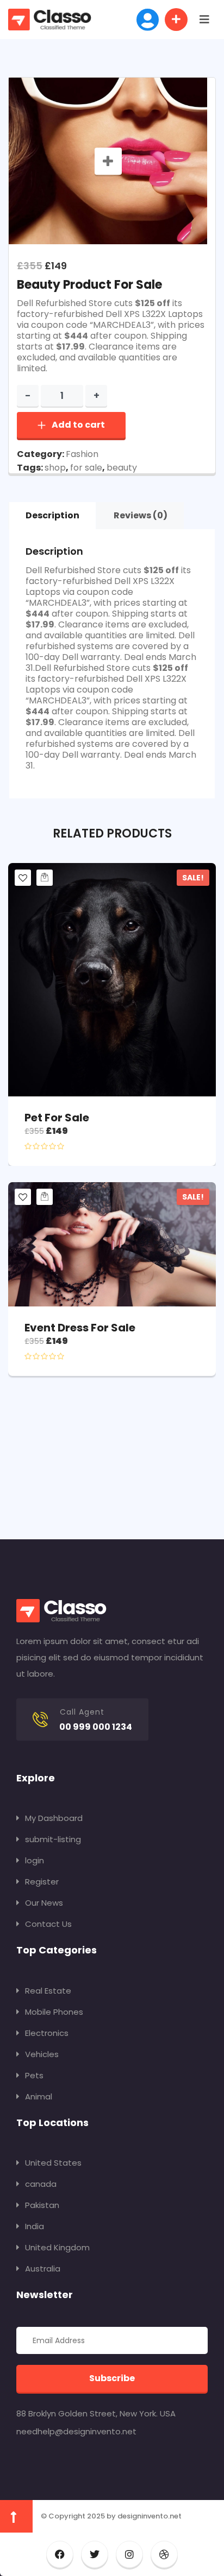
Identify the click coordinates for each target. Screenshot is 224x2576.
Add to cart (78, 425)
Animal (39, 2096)
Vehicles (42, 2054)
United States (53, 2163)
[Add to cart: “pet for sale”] (45, 878)
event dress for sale (80, 1328)
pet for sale (57, 1118)
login (35, 1860)
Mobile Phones (54, 2012)
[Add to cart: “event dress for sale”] (45, 1197)
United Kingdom (57, 2247)
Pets (34, 2075)
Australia (43, 2269)
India (35, 2226)
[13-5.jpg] (108, 161)
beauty (122, 468)
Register (42, 1882)
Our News (44, 1903)
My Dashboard (54, 1818)
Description (52, 515)
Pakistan (42, 2205)
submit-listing (53, 1839)
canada (41, 2184)
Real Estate (48, 1991)
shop (55, 468)
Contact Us (48, 1924)
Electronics (47, 2033)
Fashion (82, 454)
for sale (86, 468)
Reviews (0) (141, 515)
